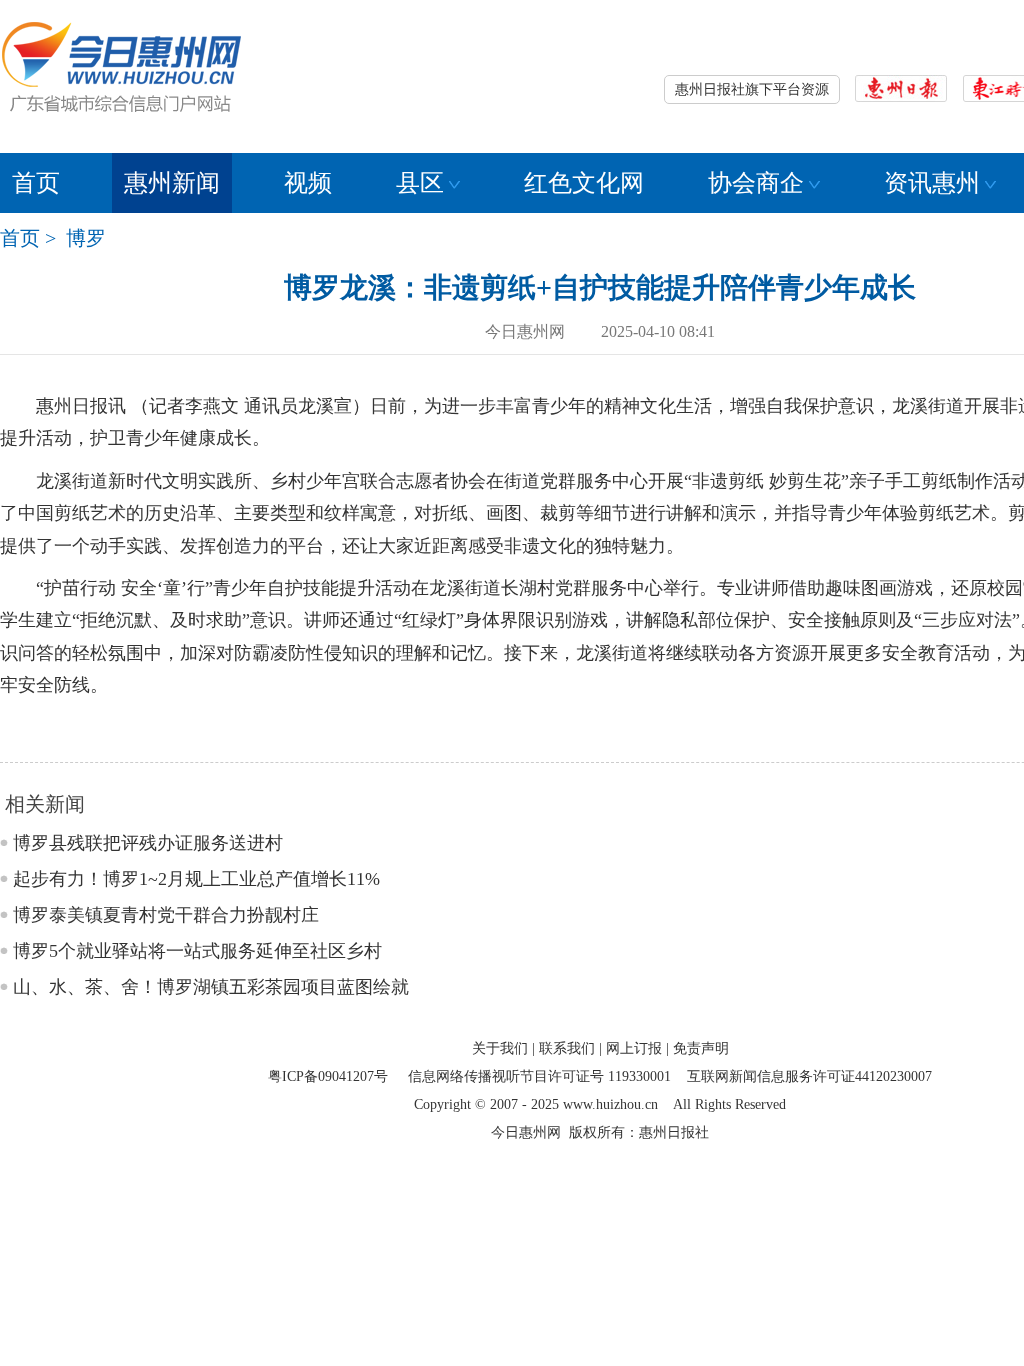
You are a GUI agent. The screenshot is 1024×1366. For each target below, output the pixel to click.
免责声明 (701, 1048)
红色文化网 (584, 183)
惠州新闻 (172, 183)
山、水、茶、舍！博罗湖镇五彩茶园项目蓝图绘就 (211, 987)
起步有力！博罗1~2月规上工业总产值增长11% (196, 879)
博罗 (86, 238)
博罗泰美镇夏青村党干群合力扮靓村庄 (166, 915)
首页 (36, 183)
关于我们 (500, 1048)
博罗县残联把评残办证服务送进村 (148, 843)
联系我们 (567, 1048)
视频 (308, 183)
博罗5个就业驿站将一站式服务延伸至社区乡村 (197, 951)
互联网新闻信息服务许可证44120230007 (809, 1076)
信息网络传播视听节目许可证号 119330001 (539, 1076)
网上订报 (634, 1048)
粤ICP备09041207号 (328, 1076)
